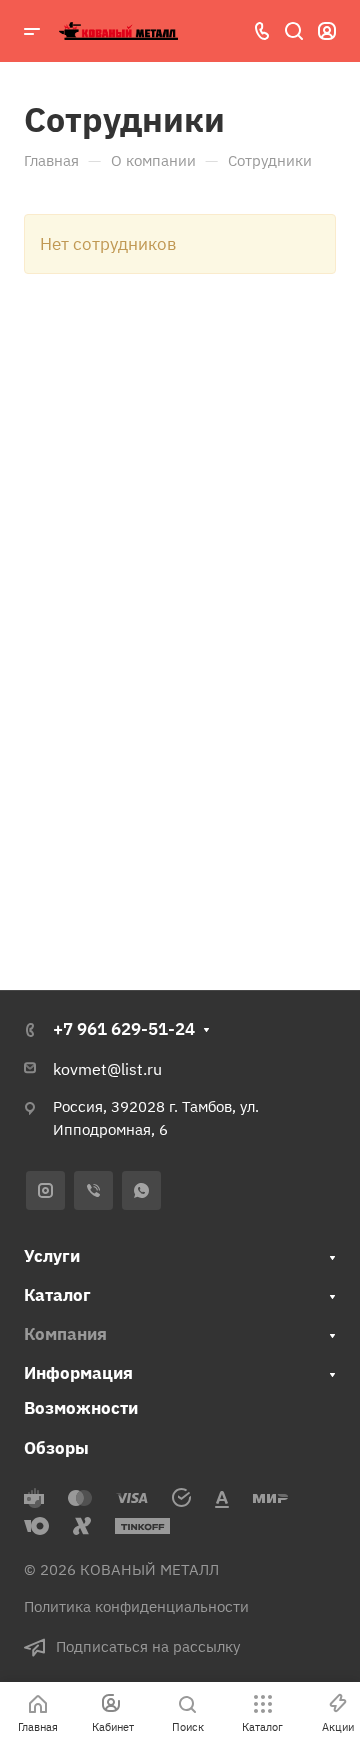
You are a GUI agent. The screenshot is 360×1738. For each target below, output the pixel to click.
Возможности (81, 1408)
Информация (78, 1373)
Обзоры (56, 1448)
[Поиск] (293, 31)
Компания (65, 1334)
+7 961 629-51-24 (124, 1029)
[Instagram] (45, 1190)
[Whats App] (141, 1190)
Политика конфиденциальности (136, 1606)
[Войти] (327, 31)
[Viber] (93, 1190)
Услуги (52, 1256)
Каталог (57, 1295)
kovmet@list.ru (107, 1069)
